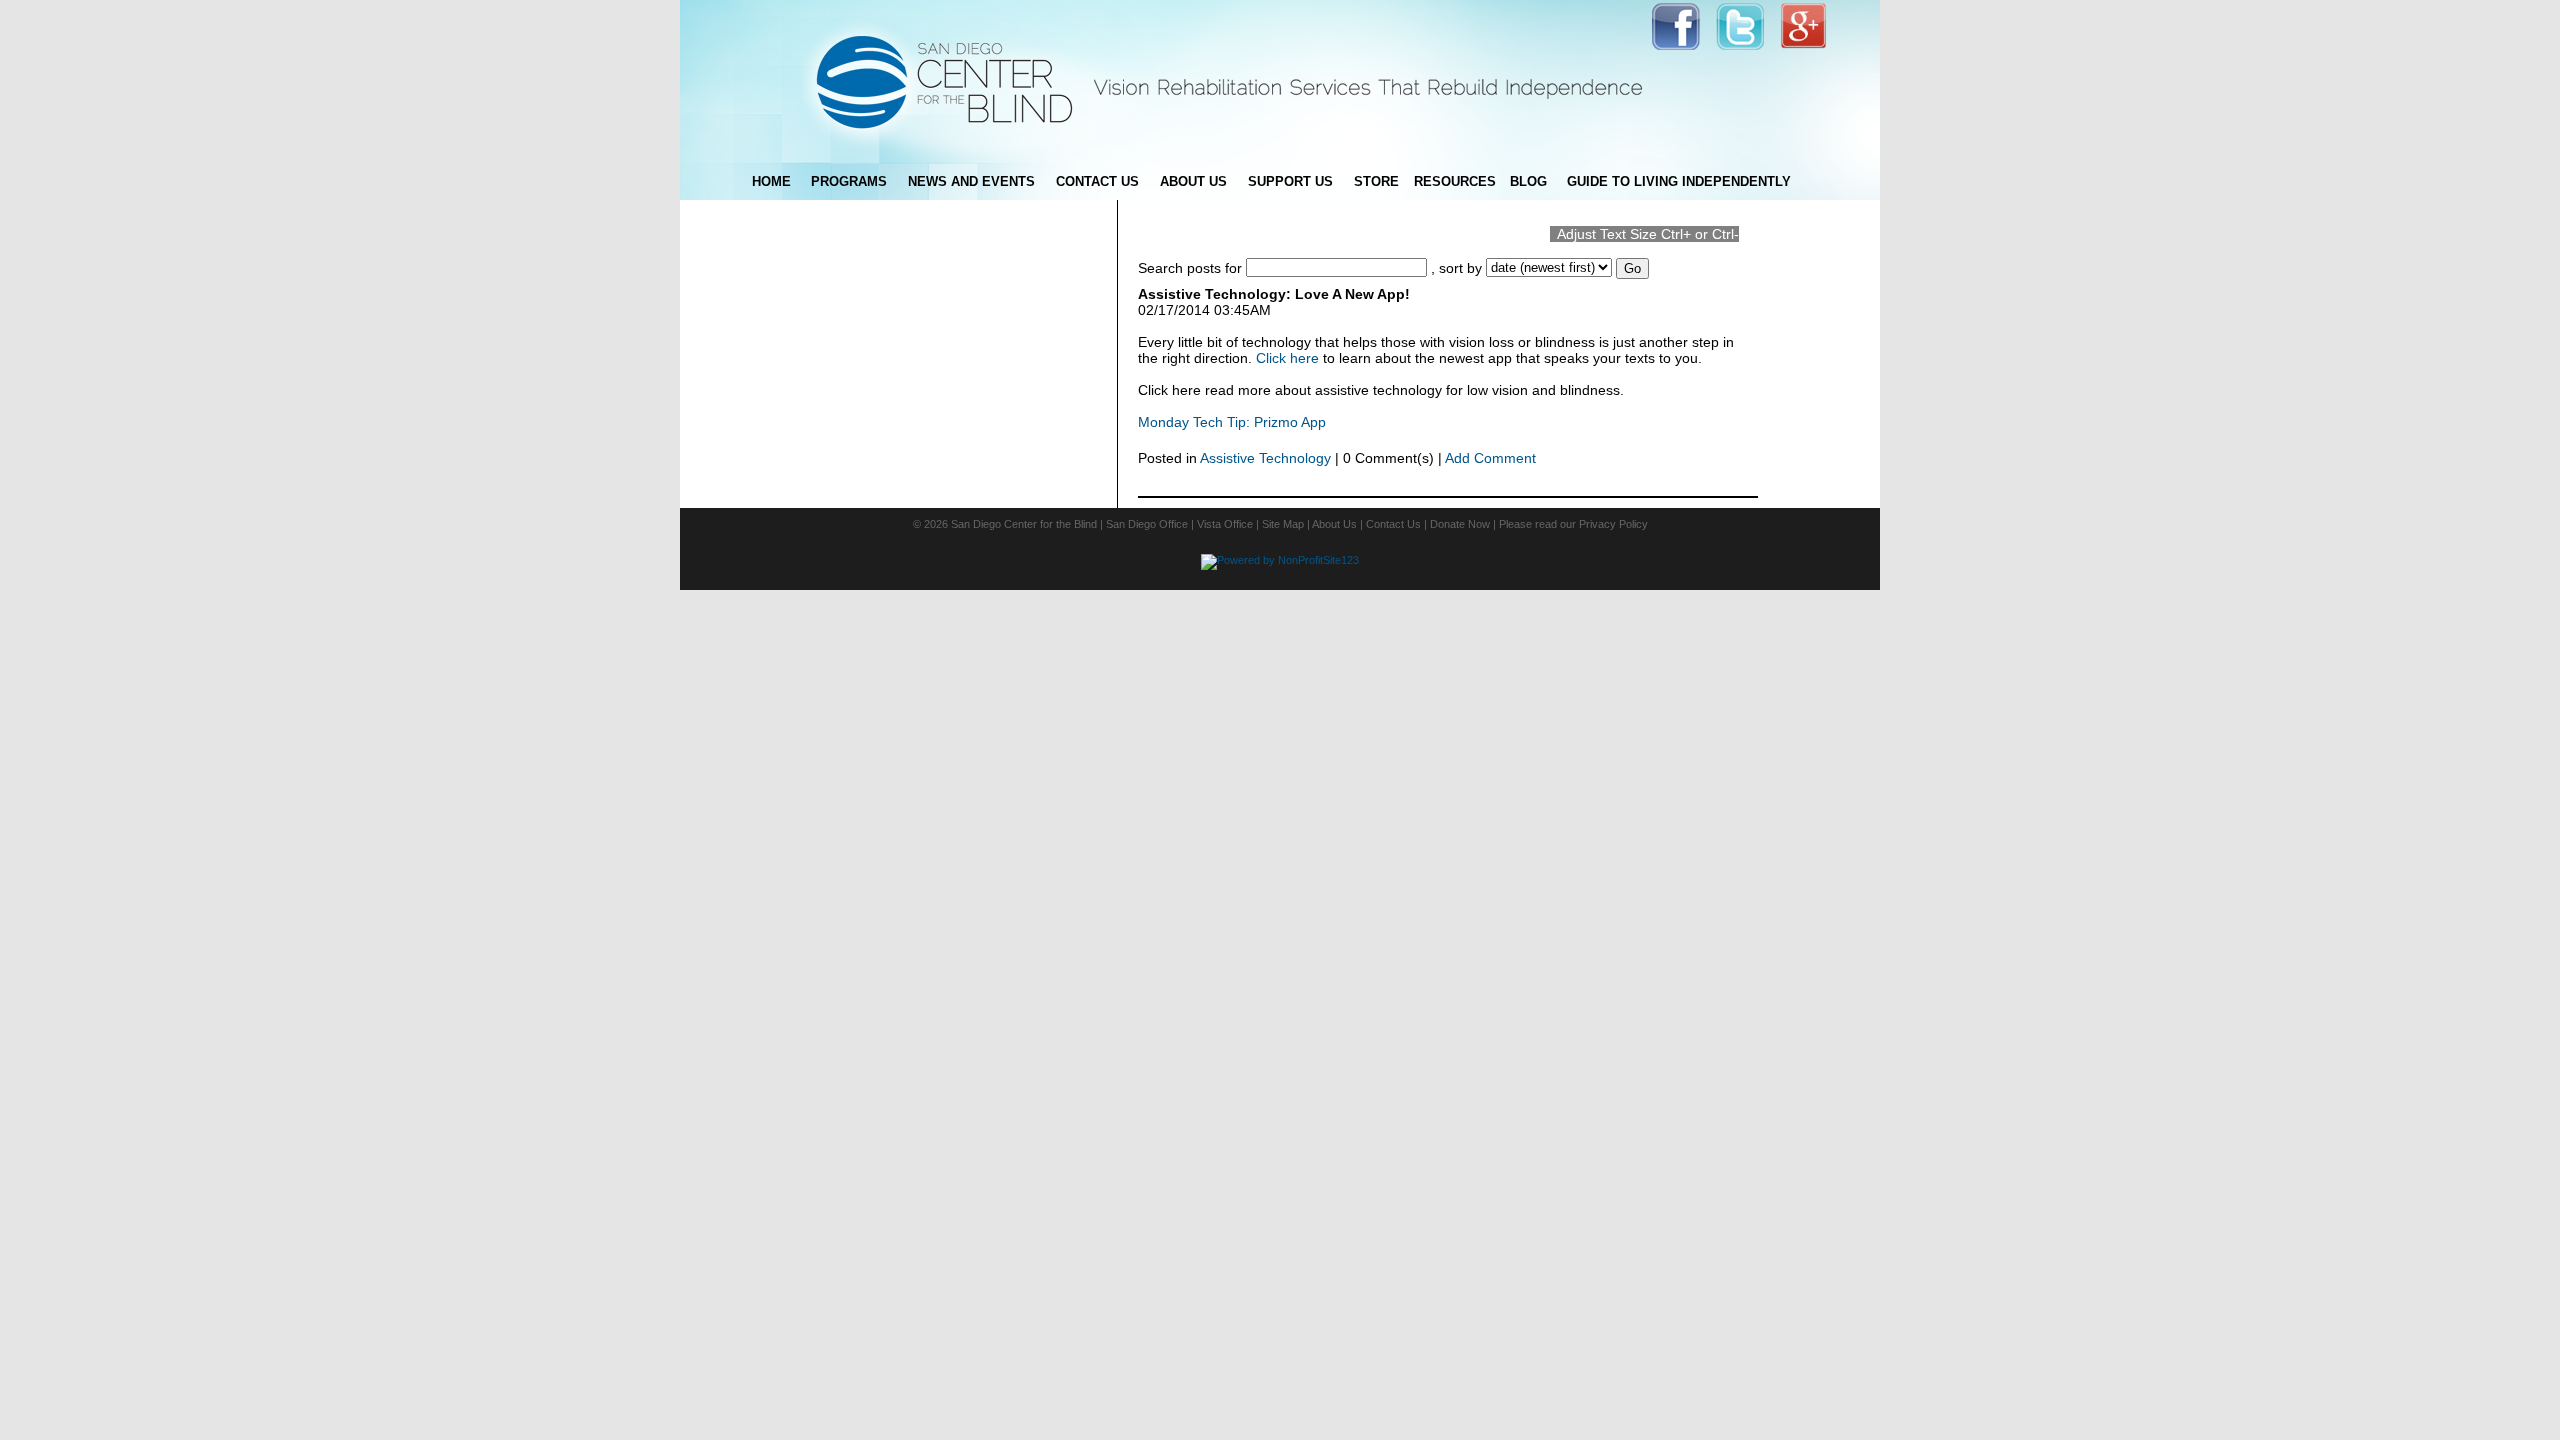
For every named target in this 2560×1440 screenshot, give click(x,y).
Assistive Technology (1265, 458)
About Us (1334, 524)
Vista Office (1225, 524)
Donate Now (1460, 524)
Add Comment (1490, 458)
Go (1632, 268)
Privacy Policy (1613, 524)
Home (771, 181)
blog (1528, 181)
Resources (1455, 181)
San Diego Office (1147, 524)
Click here (1287, 358)
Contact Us (1393, 524)
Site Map (1283, 524)
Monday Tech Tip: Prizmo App (1232, 422)
